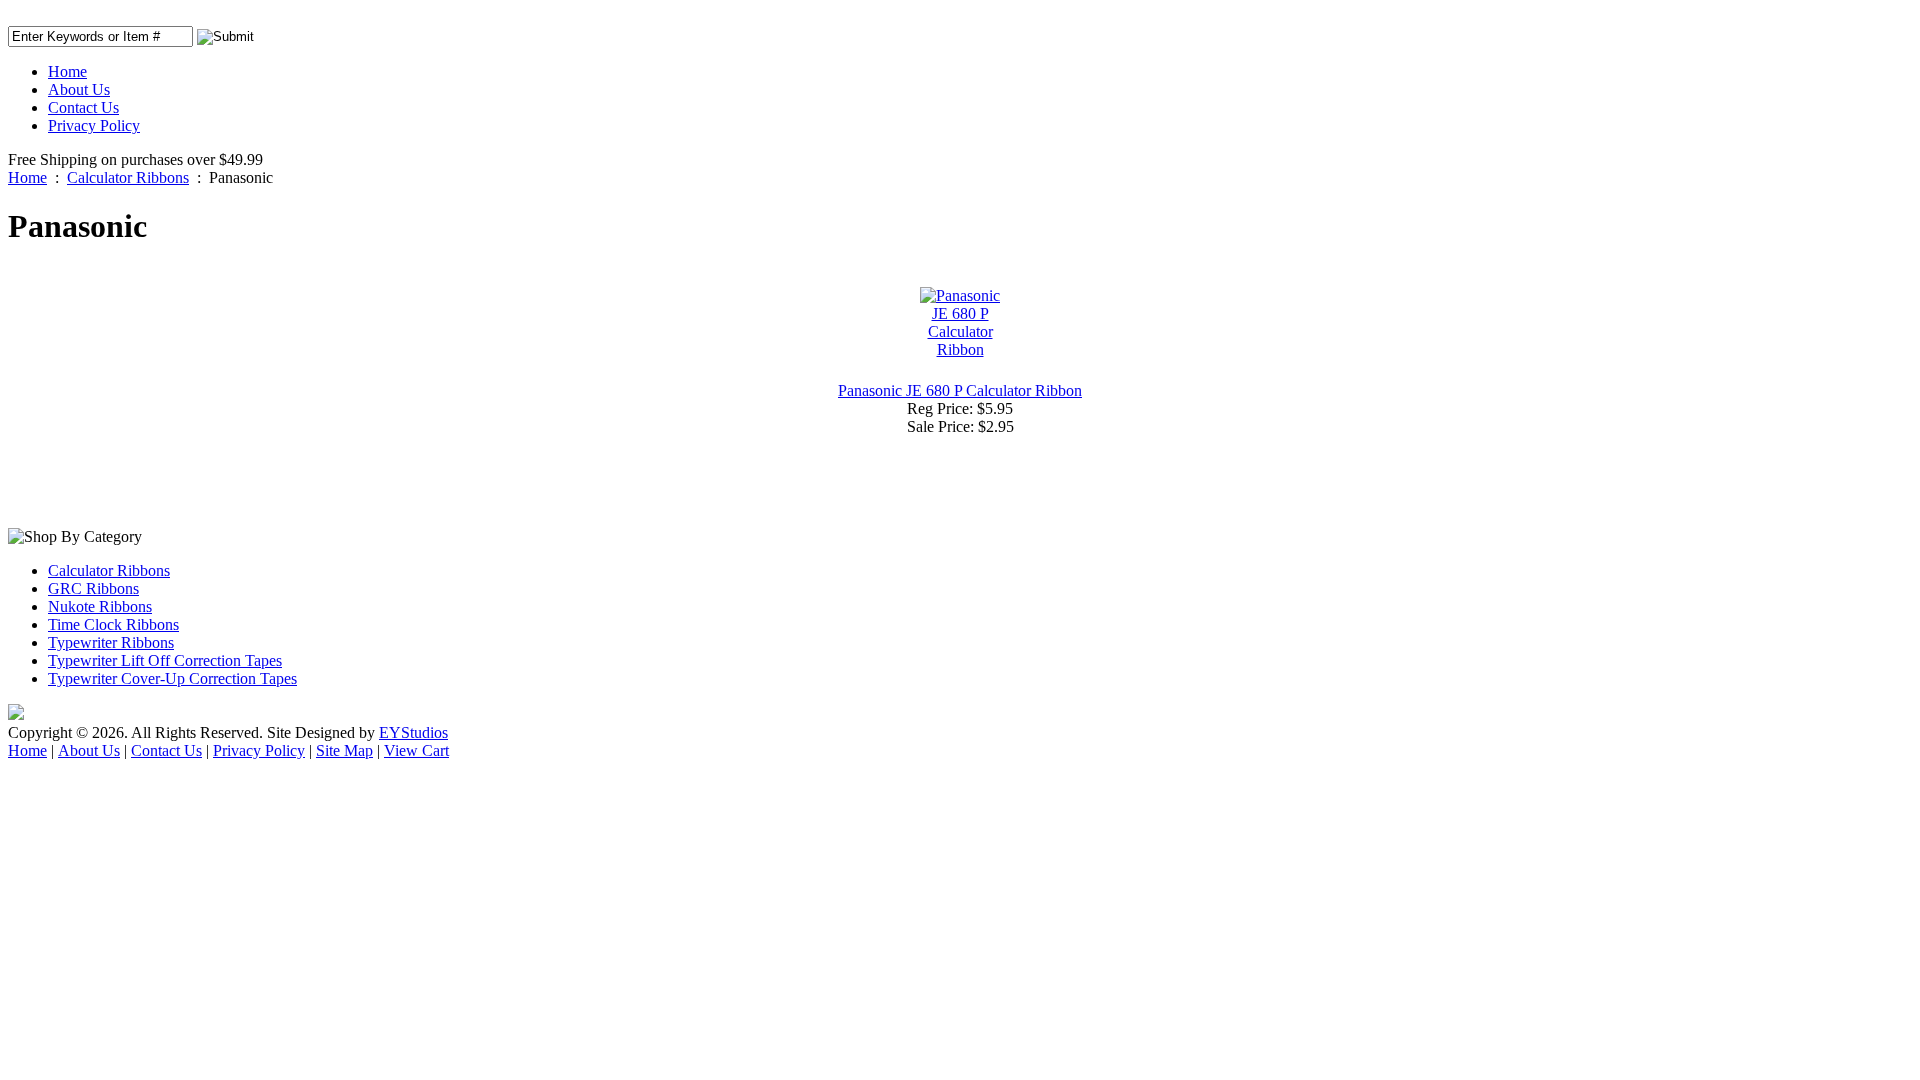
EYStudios (413, 732)
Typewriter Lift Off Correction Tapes (165, 660)
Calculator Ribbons (128, 177)
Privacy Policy (94, 125)
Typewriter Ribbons (111, 642)
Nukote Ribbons (100, 606)
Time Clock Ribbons (113, 624)
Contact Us (83, 107)
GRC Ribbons (93, 588)
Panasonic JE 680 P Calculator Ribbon (960, 390)
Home (67, 71)
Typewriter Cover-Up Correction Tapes (172, 678)
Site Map (344, 750)
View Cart (416, 750)
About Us (79, 89)
